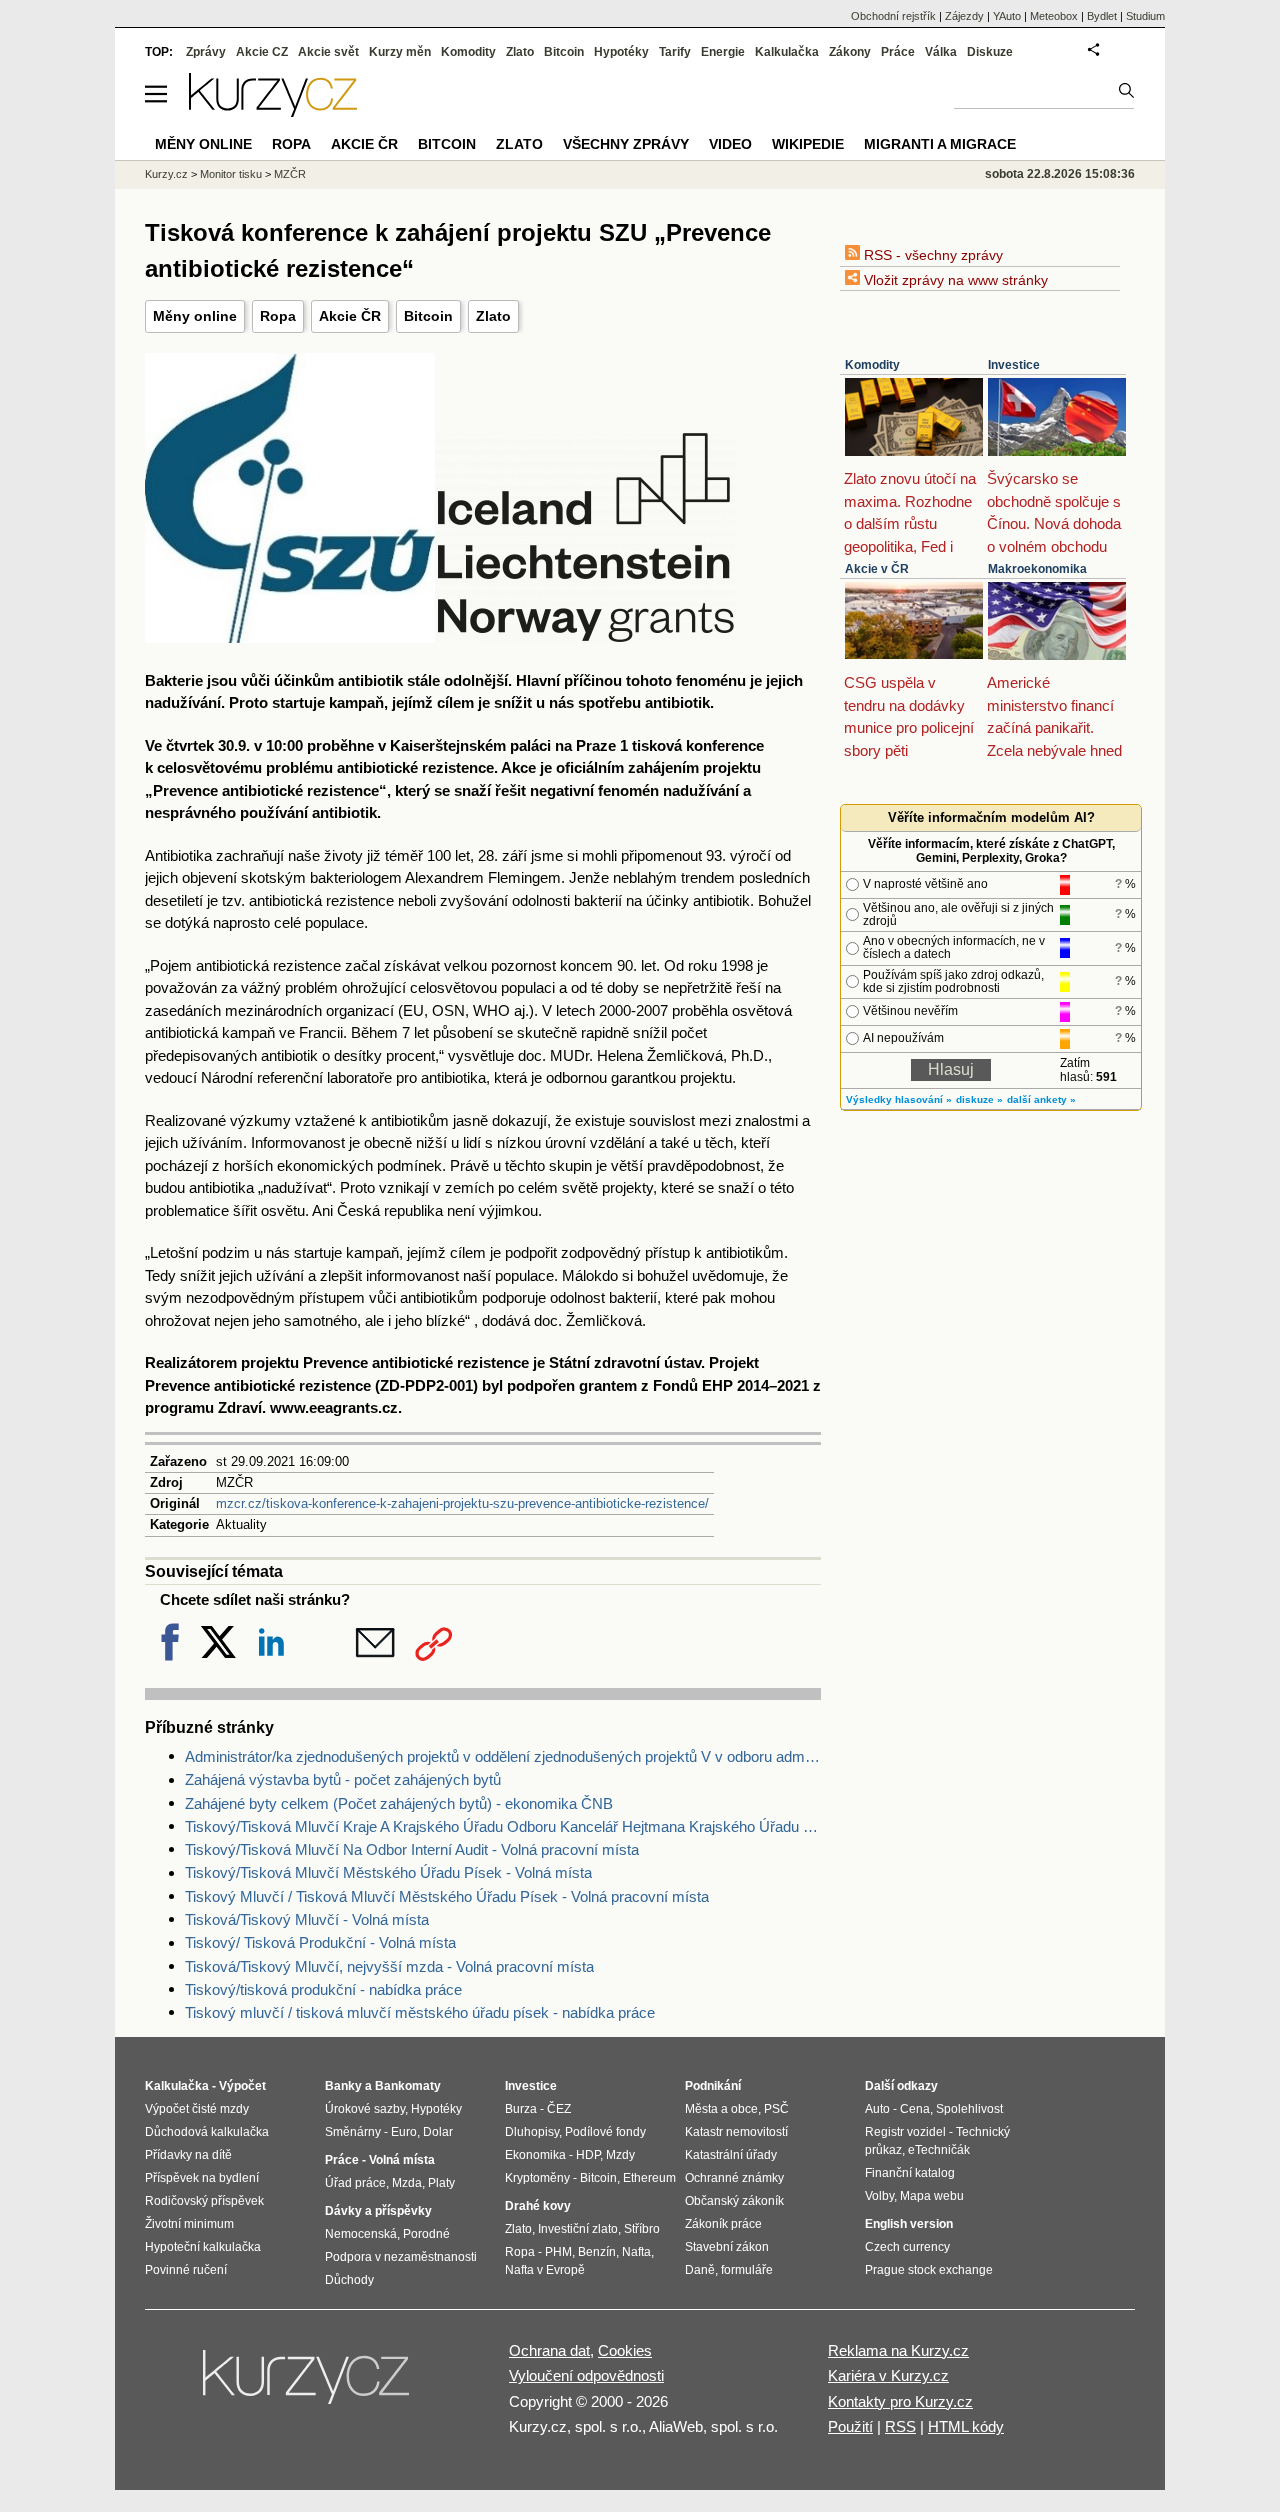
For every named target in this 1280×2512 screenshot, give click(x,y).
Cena (915, 2109)
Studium (1145, 16)
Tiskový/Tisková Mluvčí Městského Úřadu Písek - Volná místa (388, 1872)
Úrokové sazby (365, 2109)
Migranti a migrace (940, 144)
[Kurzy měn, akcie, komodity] (308, 2385)
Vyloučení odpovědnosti (586, 2375)
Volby (879, 2196)
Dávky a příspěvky (378, 2211)
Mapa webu (932, 2196)
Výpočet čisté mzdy (197, 2109)
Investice (1014, 365)
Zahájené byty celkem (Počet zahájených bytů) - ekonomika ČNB (399, 1803)
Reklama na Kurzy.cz (898, 2350)
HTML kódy (966, 2426)
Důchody (349, 2280)
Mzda (407, 2183)
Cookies (625, 2350)
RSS (900, 2426)
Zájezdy (964, 16)
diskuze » (979, 1099)
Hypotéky (621, 52)
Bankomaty (408, 2086)
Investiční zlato (578, 2229)
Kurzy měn (400, 52)
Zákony (850, 52)
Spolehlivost (969, 2109)
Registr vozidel (905, 2132)
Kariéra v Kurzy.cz (888, 2375)
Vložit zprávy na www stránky (954, 280)
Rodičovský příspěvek (204, 2201)
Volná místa (402, 2160)
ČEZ (559, 2109)
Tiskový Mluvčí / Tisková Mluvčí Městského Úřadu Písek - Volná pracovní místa (447, 1896)
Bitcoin (428, 316)
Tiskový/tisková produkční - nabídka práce (323, 1989)
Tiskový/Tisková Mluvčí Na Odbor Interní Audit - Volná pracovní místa (412, 1849)
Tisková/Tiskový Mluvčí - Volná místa (307, 1919)
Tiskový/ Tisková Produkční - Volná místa (320, 1942)
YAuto (1007, 16)
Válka (941, 52)
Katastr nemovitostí (736, 2132)
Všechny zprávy (626, 144)
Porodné (426, 2234)
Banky (343, 2086)
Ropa (278, 316)
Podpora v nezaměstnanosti (401, 2257)
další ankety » (1041, 1099)
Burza (521, 2109)
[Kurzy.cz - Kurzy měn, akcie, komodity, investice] (273, 111)
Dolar (438, 2132)
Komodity (872, 365)
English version (909, 2224)
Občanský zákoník (734, 2201)
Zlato (493, 316)
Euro (404, 2132)
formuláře (747, 2270)
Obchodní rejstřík (893, 16)
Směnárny (353, 2132)
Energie (723, 52)
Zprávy (206, 52)
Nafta (636, 2252)
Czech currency (907, 2247)
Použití (850, 2426)
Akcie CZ (262, 52)
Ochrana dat (549, 2350)
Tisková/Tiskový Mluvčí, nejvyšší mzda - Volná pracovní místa (389, 1966)
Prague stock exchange (929, 2270)
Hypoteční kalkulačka (203, 2247)
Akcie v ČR (877, 569)
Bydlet (1102, 16)
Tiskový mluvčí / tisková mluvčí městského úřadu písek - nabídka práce (420, 2012)
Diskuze (990, 52)
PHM (558, 2252)
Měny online (195, 316)
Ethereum (649, 2178)
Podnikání (713, 2086)
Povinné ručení (186, 2270)
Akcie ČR (350, 316)
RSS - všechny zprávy (931, 255)
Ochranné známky (734, 2178)
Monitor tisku (231, 174)
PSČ (776, 2109)
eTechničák (939, 2150)
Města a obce (721, 2109)
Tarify (675, 52)
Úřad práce (355, 2183)
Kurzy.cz (166, 174)
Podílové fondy (605, 2132)
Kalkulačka (787, 52)
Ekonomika (535, 2155)
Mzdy (620, 2155)
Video (730, 144)
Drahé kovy (538, 2206)
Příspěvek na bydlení (202, 2178)
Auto (877, 2109)
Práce (898, 52)
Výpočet (242, 2086)
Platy (441, 2183)
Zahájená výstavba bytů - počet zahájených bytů (343, 1779)
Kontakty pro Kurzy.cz (900, 2401)
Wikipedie (808, 144)
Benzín (597, 2252)
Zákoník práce (723, 2224)
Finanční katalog (910, 2173)
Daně (700, 2270)
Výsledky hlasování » (899, 1099)
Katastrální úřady (731, 2155)
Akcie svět (328, 52)
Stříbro (642, 2229)
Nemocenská (361, 2234)
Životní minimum (189, 2224)
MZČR (290, 174)
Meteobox (1054, 16)
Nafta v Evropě (545, 2270)
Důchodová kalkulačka (207, 2132)
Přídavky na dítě (188, 2155)
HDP (588, 2155)
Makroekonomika (1037, 569)
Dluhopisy (532, 2132)
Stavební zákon (727, 2247)
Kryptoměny (537, 2178)
